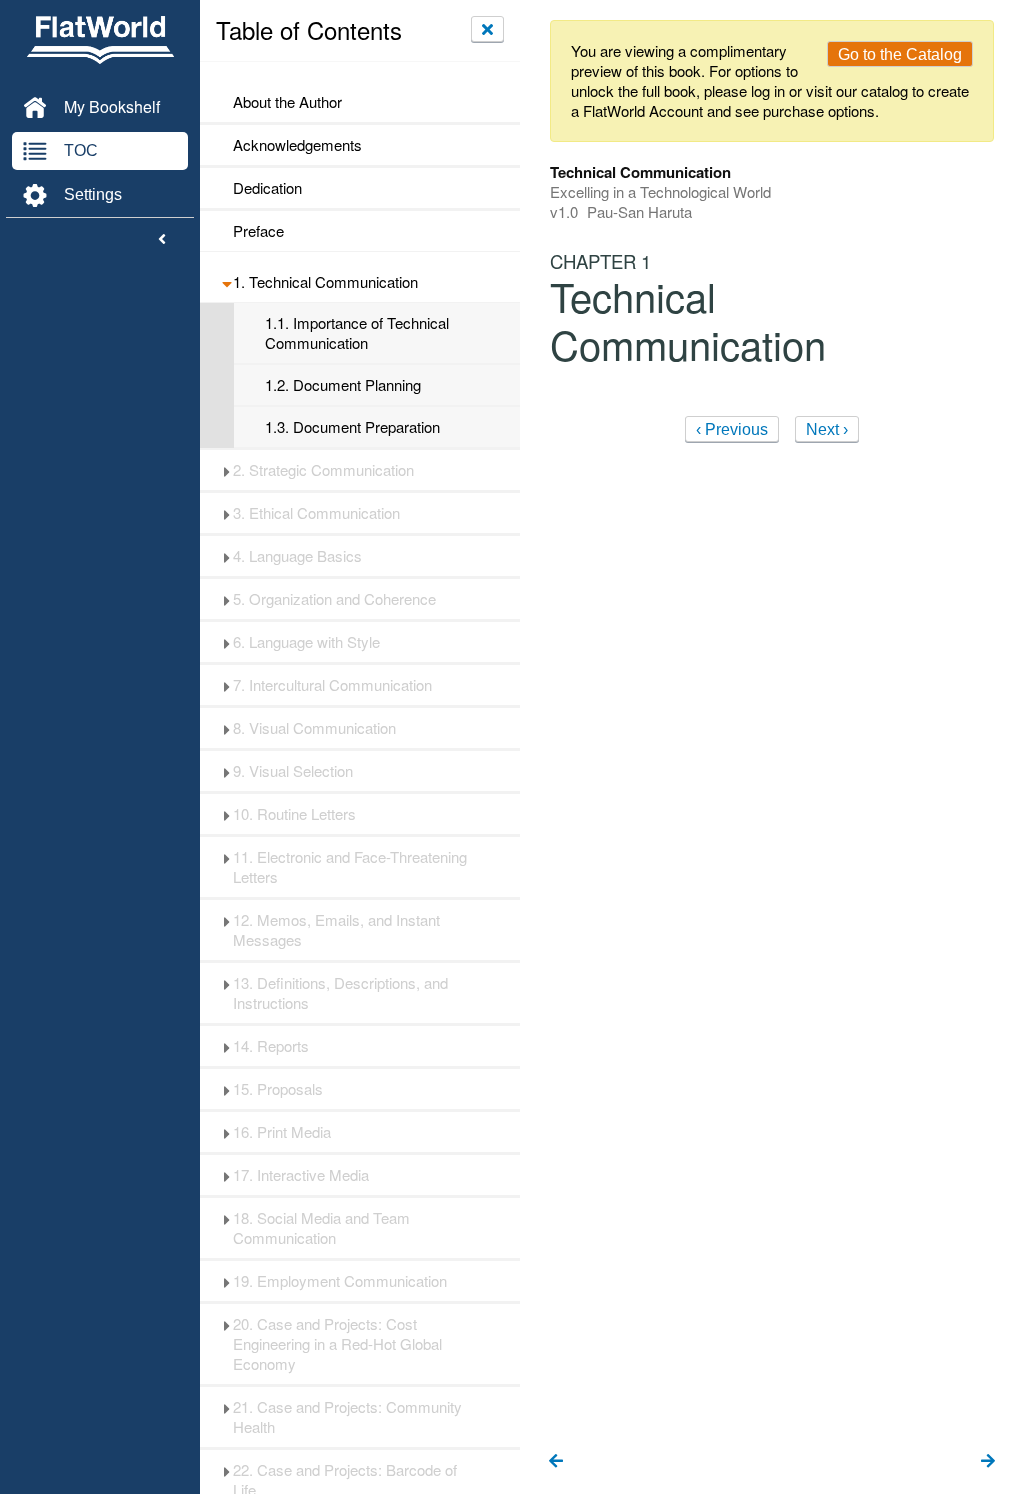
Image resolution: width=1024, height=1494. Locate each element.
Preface (258, 231)
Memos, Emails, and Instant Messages (336, 930)
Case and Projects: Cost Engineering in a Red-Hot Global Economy (337, 1344)
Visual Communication (314, 728)
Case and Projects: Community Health (347, 1417)
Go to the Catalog (900, 54)
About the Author (287, 102)
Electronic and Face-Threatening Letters (350, 867)
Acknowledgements (297, 145)
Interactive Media (301, 1175)
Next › (827, 429)
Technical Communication (325, 282)
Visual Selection (293, 771)
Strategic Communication (323, 470)
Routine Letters (294, 814)
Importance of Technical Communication (357, 333)
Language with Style (306, 642)
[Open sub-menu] (226, 282)
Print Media (282, 1132)
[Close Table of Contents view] (487, 29)
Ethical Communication (316, 513)
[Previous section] (556, 1462)
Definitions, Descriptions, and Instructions (340, 993)
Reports (271, 1046)
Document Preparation (352, 427)
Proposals (278, 1089)
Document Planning (343, 385)
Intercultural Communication (332, 685)
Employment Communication (340, 1281)
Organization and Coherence (334, 599)
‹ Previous (732, 429)
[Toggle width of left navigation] (162, 240)
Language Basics (297, 556)
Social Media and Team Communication (321, 1228)
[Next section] (988, 1462)
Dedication (267, 188)
